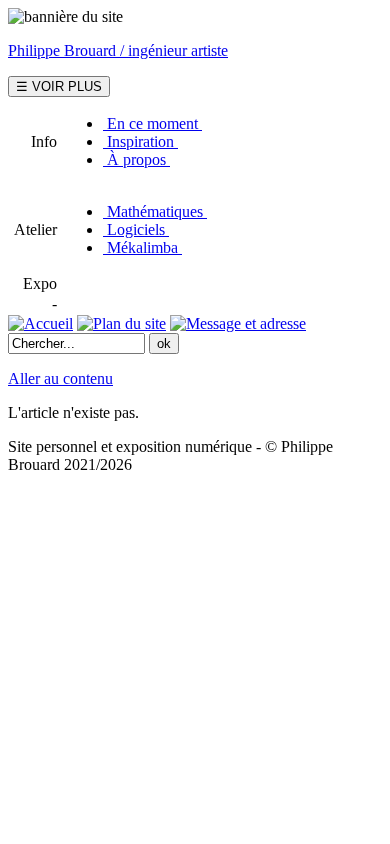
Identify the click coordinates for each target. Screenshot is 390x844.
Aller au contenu (60, 378)
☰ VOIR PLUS (59, 86)
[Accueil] (40, 323)
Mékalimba (142, 247)
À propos (136, 159)
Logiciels (136, 229)
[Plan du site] (121, 323)
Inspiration (140, 141)
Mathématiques (155, 211)
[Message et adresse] (238, 323)
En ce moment (152, 123)
